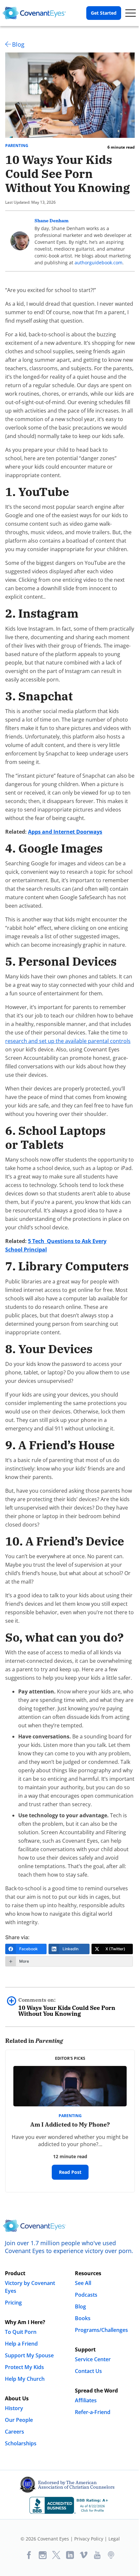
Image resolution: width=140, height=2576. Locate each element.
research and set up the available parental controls (68, 1041)
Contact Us (88, 2371)
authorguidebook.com (98, 263)
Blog (18, 44)
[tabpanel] (70, 2121)
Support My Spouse (29, 2355)
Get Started (104, 13)
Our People (19, 2420)
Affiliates (86, 2400)
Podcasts (86, 2295)
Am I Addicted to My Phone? (70, 2124)
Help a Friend (21, 2344)
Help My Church (25, 2379)
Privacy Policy (89, 2539)
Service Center (93, 2359)
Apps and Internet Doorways (65, 832)
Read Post (70, 2172)
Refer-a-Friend (93, 2412)
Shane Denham (52, 221)
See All (83, 2283)
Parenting (17, 146)
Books (83, 2318)
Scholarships (21, 2443)
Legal (114, 2539)
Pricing (13, 2303)
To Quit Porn (21, 2332)
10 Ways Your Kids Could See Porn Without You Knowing (67, 2007)
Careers (14, 2432)
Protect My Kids (24, 2367)
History (14, 2408)
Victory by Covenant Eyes (30, 2287)
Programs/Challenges (101, 2330)
